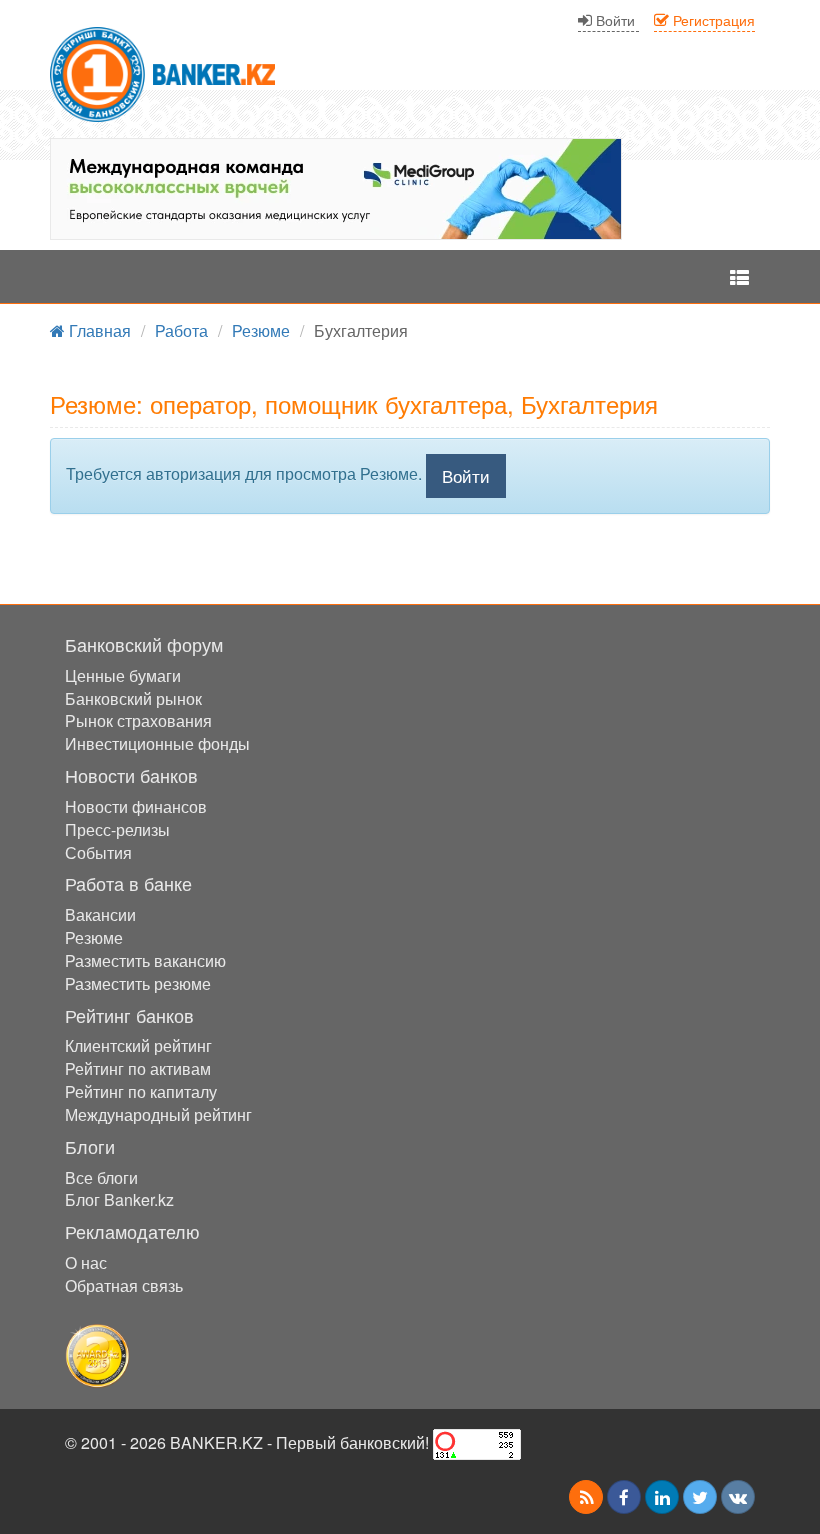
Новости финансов (136, 806)
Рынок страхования (138, 720)
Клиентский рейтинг (138, 1045)
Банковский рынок (133, 698)
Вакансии (100, 914)
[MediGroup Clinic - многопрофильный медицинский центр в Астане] (336, 189)
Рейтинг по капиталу (141, 1091)
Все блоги (101, 1177)
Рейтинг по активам (138, 1068)
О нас (86, 1262)
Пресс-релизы (117, 829)
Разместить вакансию (145, 960)
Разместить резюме (138, 983)
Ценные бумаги (123, 675)
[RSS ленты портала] (586, 1497)
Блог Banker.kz (119, 1199)
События (98, 852)
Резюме (94, 937)
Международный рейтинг (158, 1114)
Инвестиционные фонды (157, 743)
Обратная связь (124, 1285)
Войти (466, 475)
